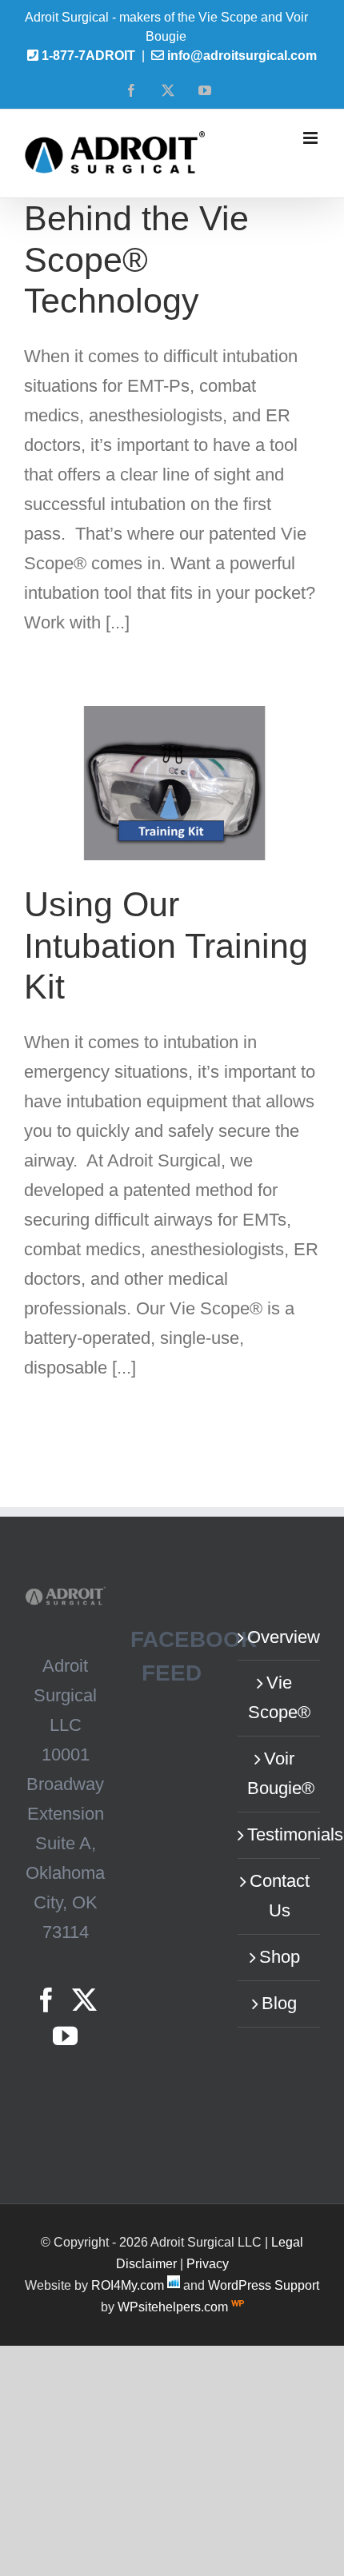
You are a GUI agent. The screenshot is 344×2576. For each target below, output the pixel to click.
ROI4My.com (128, 2285)
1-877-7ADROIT (88, 56)
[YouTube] (65, 2036)
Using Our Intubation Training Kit (166, 945)
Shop (280, 1957)
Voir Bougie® (280, 1773)
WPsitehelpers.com (174, 2307)
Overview (280, 1637)
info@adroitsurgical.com (242, 56)
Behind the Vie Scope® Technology (136, 259)
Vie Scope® (279, 1697)
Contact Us (280, 1896)
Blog (279, 2003)
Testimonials (280, 1834)
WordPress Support (264, 2285)
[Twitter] (84, 2000)
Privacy (208, 2264)
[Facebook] (46, 2000)
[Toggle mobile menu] (312, 138)
